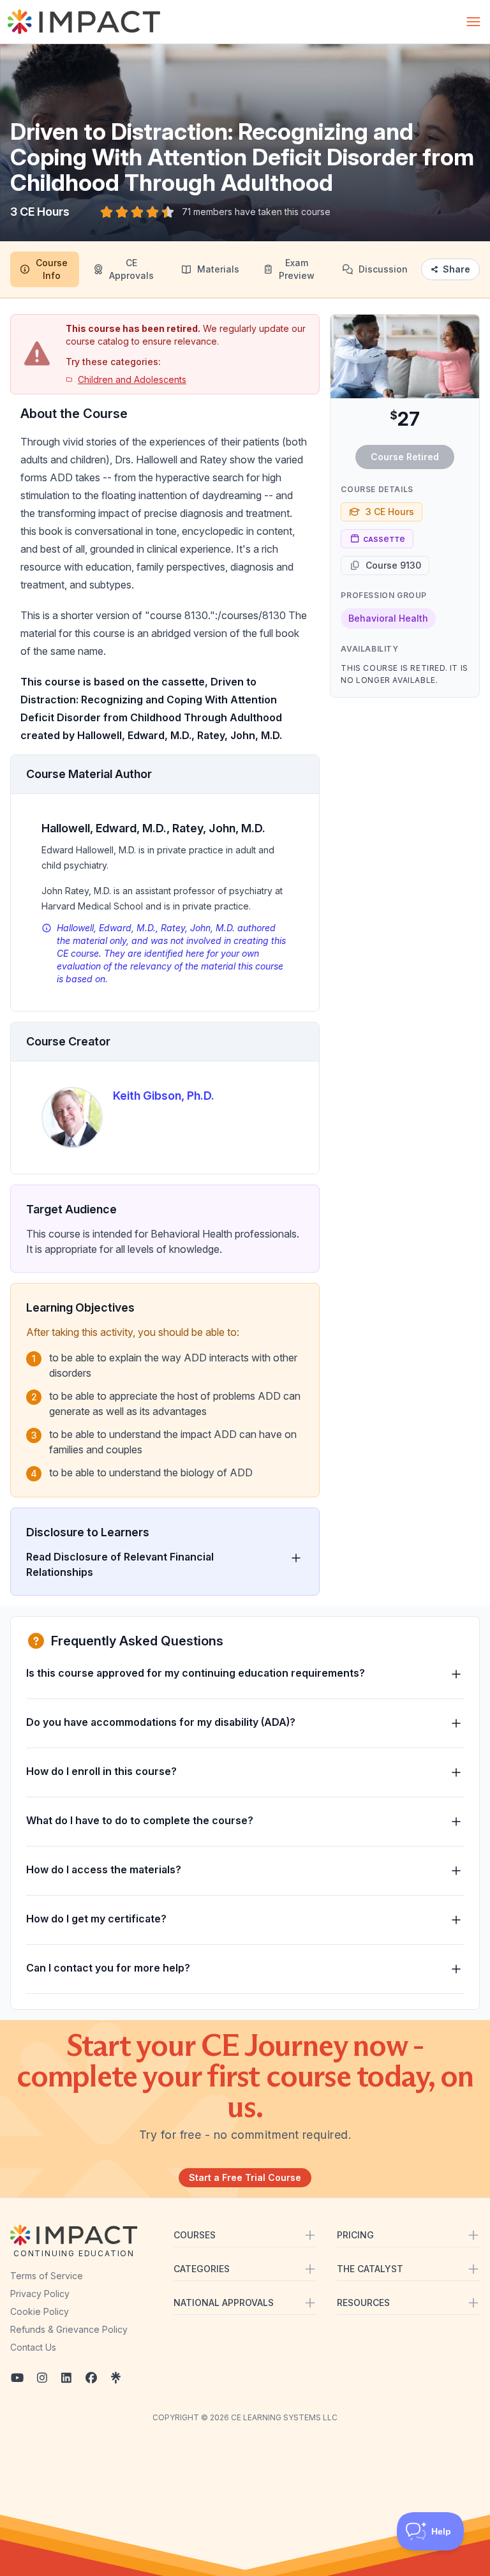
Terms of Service (47, 2276)
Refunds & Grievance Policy (69, 2329)
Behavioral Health (388, 618)
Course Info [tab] (52, 269)
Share (457, 269)
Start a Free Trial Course (245, 2177)
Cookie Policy (40, 2311)
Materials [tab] (218, 269)
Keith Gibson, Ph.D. (164, 1096)
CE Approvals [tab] (131, 269)
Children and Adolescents (132, 379)
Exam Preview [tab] (297, 269)
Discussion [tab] (383, 269)
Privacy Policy (40, 2294)
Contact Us (33, 2347)
